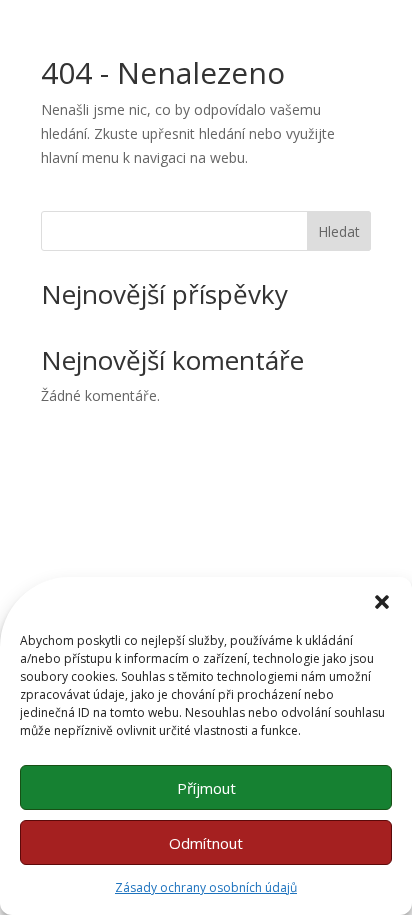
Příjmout (206, 788)
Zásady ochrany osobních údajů (206, 887)
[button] (382, 602)
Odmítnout (206, 843)
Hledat (339, 231)
